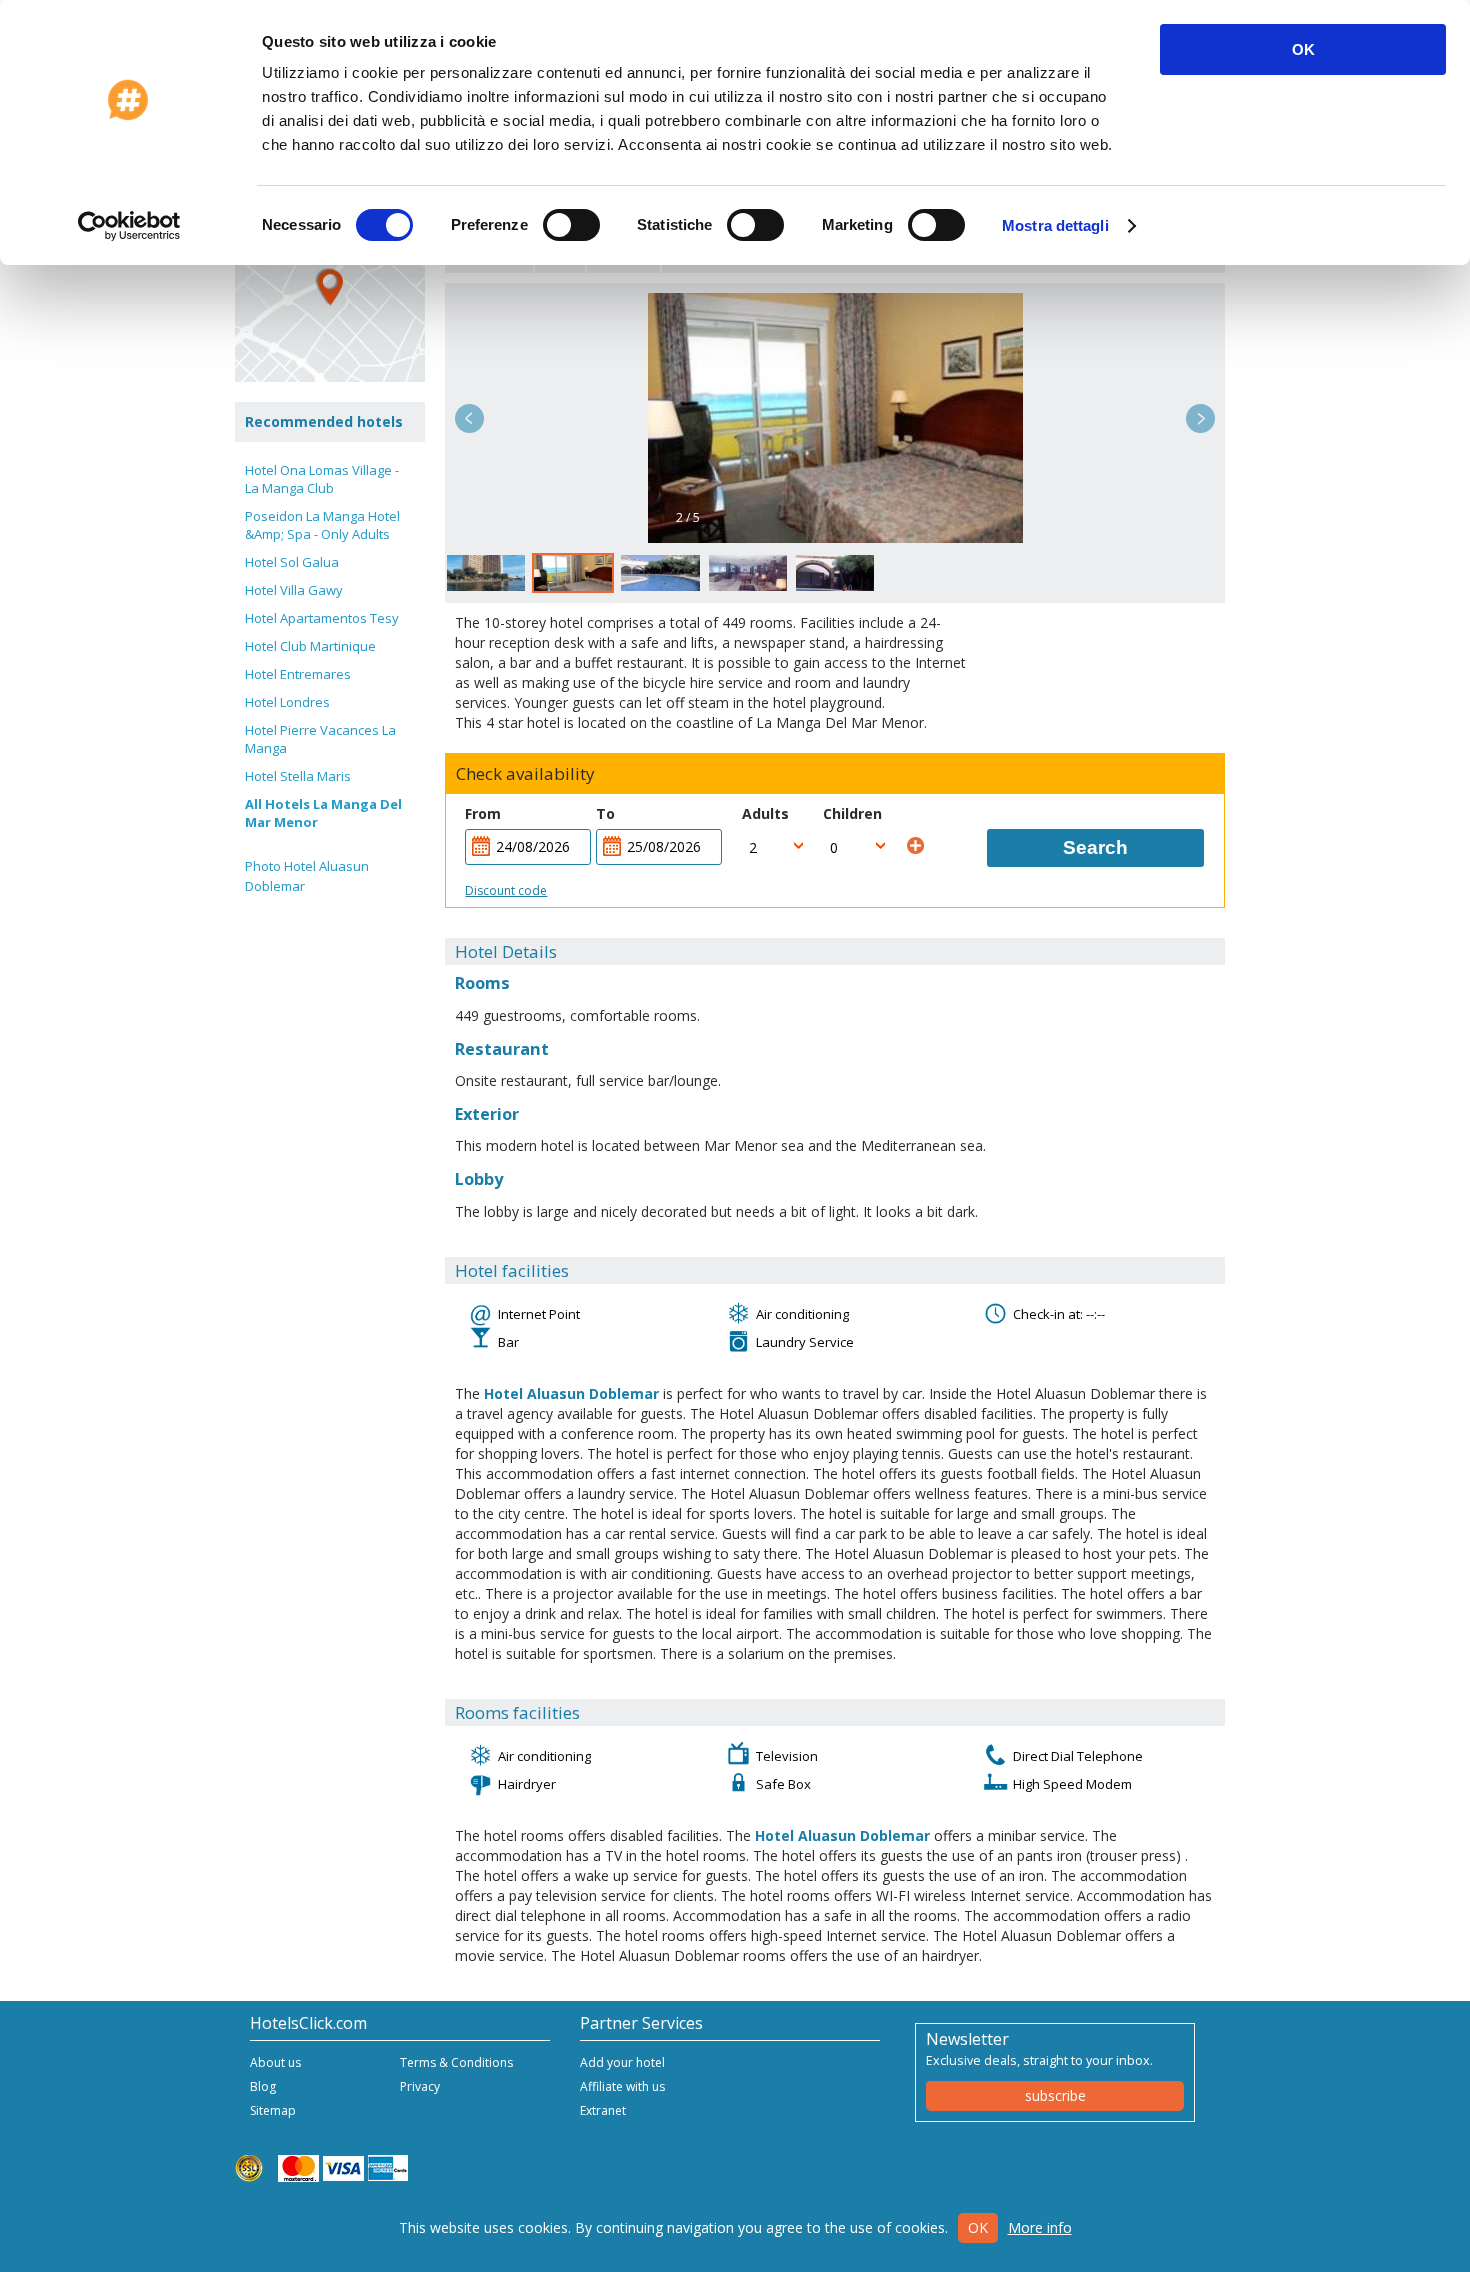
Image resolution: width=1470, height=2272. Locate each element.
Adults (765, 813)
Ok (978, 2227)
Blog (263, 2086)
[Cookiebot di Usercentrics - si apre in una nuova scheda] (129, 226)
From (483, 813)
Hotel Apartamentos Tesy (322, 618)
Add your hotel (622, 2062)
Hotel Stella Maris (298, 776)
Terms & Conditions (456, 2062)
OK (1303, 49)
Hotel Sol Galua (292, 562)
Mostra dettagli (1055, 225)
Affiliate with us (622, 2086)
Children (852, 813)
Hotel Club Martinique (310, 646)
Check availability (525, 774)
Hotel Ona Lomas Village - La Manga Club (322, 479)
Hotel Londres (287, 702)
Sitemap (273, 2110)
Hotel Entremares (298, 674)
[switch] (571, 225)
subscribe (1055, 2095)
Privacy (420, 2086)
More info (1040, 2227)
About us (275, 2062)
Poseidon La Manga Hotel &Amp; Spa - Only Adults (322, 525)
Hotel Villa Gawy (294, 590)
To (605, 813)
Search (1095, 847)
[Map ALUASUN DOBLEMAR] (330, 287)
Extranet (603, 2110)
